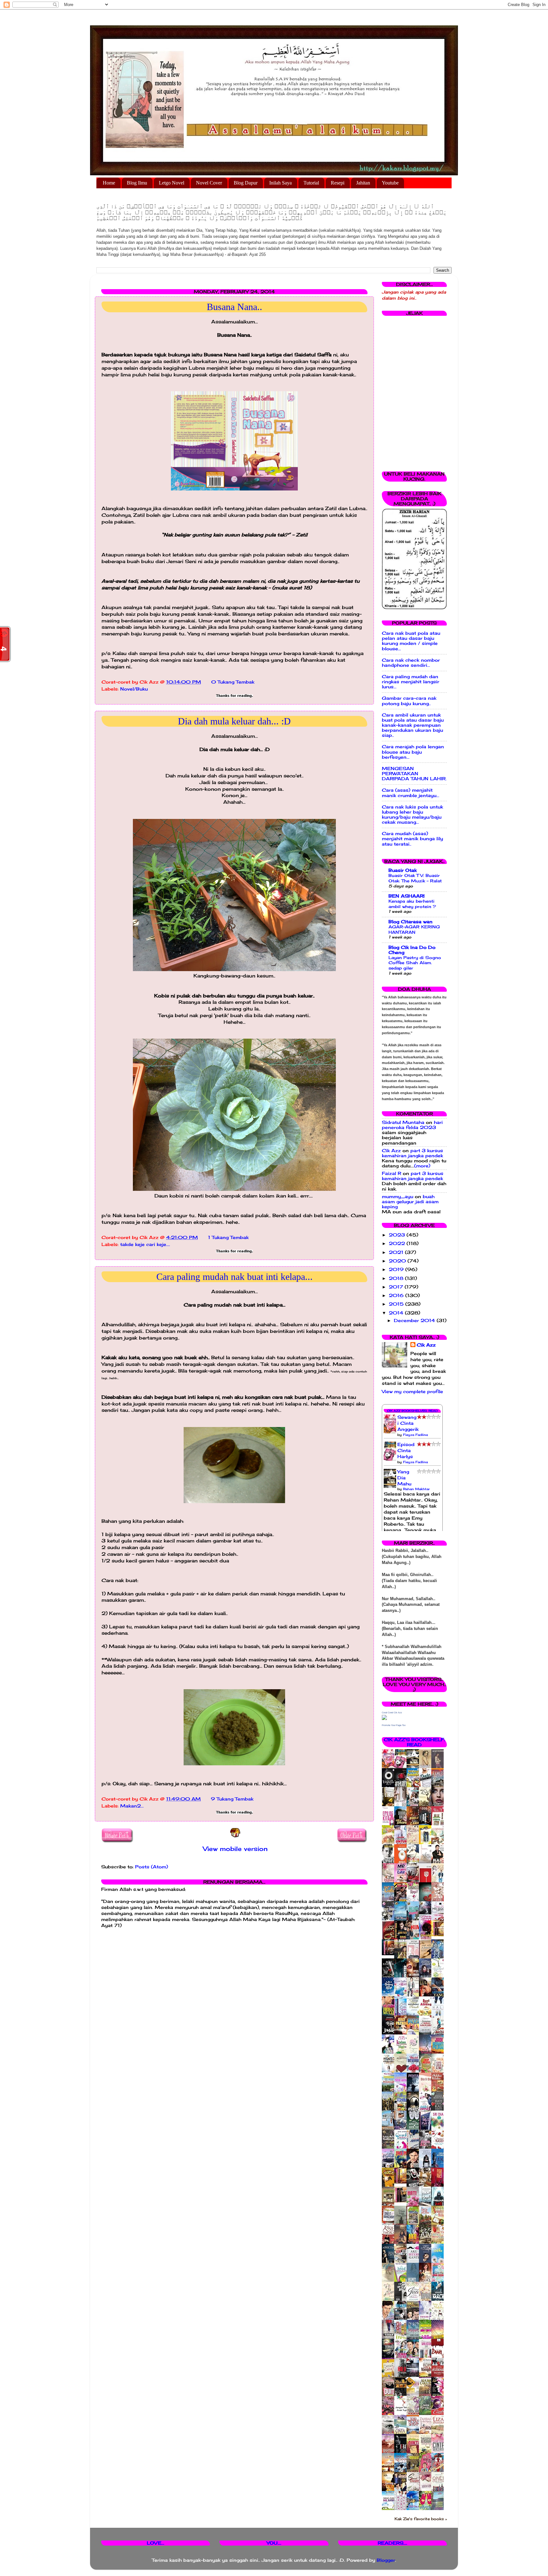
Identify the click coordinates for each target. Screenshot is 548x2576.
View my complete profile (412, 1392)
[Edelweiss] (390, 1954)
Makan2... (132, 1806)
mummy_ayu (398, 1197)
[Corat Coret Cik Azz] (384, 1718)
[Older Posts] (352, 1836)
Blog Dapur (246, 183)
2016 (397, 1295)
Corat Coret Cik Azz (392, 1713)
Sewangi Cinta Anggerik (408, 1423)
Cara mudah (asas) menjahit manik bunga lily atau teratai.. (412, 839)
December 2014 (415, 1320)
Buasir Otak (403, 870)
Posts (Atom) (152, 1867)
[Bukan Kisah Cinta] (402, 2201)
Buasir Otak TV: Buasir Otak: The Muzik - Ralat (415, 878)
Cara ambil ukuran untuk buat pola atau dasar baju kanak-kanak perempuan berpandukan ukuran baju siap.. (413, 725)
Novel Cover (209, 183)
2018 (397, 1278)
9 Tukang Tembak (232, 1799)
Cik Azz (391, 1151)
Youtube (390, 183)
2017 (397, 1287)
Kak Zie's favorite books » (421, 2519)
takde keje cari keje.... (145, 1244)
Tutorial (311, 183)
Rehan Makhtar (416, 1489)
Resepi (338, 183)
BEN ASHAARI (407, 896)
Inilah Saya (281, 183)
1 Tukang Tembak (228, 1237)
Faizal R (391, 1173)
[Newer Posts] (117, 1836)
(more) (422, 1166)
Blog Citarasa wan (411, 922)
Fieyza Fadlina (415, 1435)
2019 (397, 1269)
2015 (397, 1304)
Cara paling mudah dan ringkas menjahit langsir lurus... (411, 682)
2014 (397, 1313)
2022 (398, 1243)
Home (109, 183)
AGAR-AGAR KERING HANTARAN (414, 929)
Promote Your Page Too (394, 1725)
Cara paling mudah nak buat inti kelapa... (235, 1277)
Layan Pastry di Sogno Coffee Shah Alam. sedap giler (415, 963)
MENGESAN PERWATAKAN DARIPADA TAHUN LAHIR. (414, 774)
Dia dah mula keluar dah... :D (234, 721)
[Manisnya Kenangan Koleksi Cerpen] (439, 1935)
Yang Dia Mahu (404, 1478)
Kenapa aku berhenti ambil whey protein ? (412, 904)
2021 (397, 1252)
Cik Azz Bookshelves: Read (412, 1411)
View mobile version (235, 1849)
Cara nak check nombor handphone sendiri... (411, 663)
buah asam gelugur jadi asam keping (410, 1202)
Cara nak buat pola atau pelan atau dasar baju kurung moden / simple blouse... (411, 641)
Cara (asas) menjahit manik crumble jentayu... (411, 793)
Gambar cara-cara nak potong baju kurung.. (409, 701)
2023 (398, 1235)
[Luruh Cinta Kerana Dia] (402, 2182)
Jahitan (363, 183)
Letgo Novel (172, 183)
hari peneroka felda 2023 (412, 1125)
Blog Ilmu (137, 183)
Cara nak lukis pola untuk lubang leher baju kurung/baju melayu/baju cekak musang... (412, 815)
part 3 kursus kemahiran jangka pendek (412, 1153)
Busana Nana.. (235, 307)
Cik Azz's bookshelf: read (414, 1742)
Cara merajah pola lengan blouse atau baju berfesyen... (413, 752)
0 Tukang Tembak (233, 682)
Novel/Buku (134, 689)
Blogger (386, 2560)
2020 (398, 1261)
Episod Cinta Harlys (406, 1450)
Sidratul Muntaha (403, 1122)
